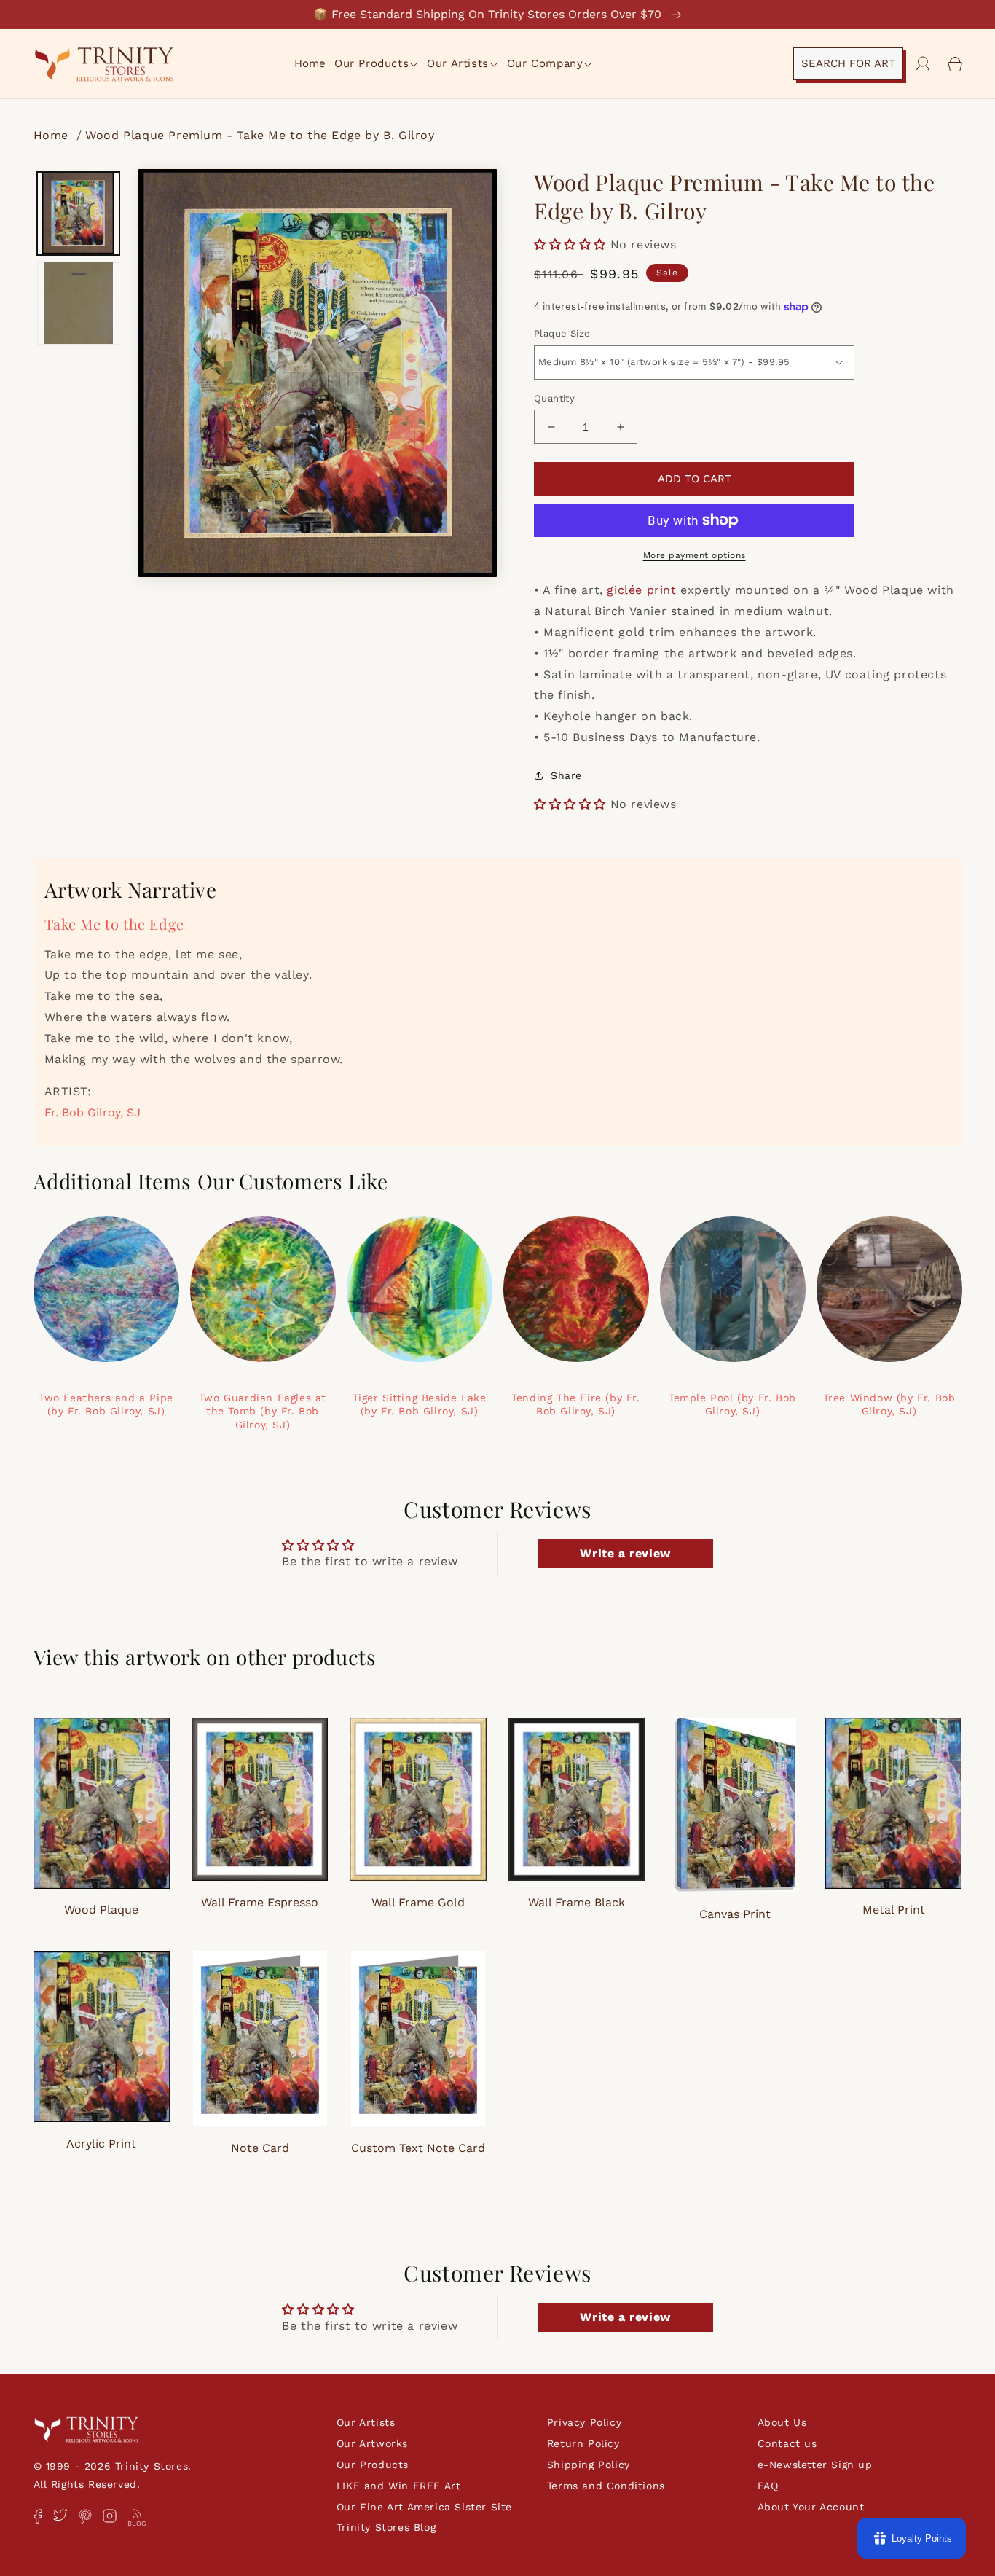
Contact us (787, 2443)
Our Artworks (372, 2443)
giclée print (641, 590)
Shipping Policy (589, 2465)
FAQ (768, 2486)
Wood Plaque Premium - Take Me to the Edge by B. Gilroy (260, 135)
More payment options (695, 555)
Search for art (848, 63)
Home (53, 135)
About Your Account (811, 2507)
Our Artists (366, 2422)
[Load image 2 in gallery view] (79, 303)
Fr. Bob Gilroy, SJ (93, 1112)
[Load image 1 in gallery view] (79, 214)
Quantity (554, 398)
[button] (377, 64)
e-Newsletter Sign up (815, 2465)
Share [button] (566, 775)
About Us (782, 2422)
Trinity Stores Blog (386, 2527)
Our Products (373, 2465)
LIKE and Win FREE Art (399, 2486)
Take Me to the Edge (114, 924)
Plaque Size (562, 333)
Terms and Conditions (606, 2486)
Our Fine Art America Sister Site (424, 2507)
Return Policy (583, 2443)
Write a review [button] (625, 1553)
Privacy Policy (584, 2422)
